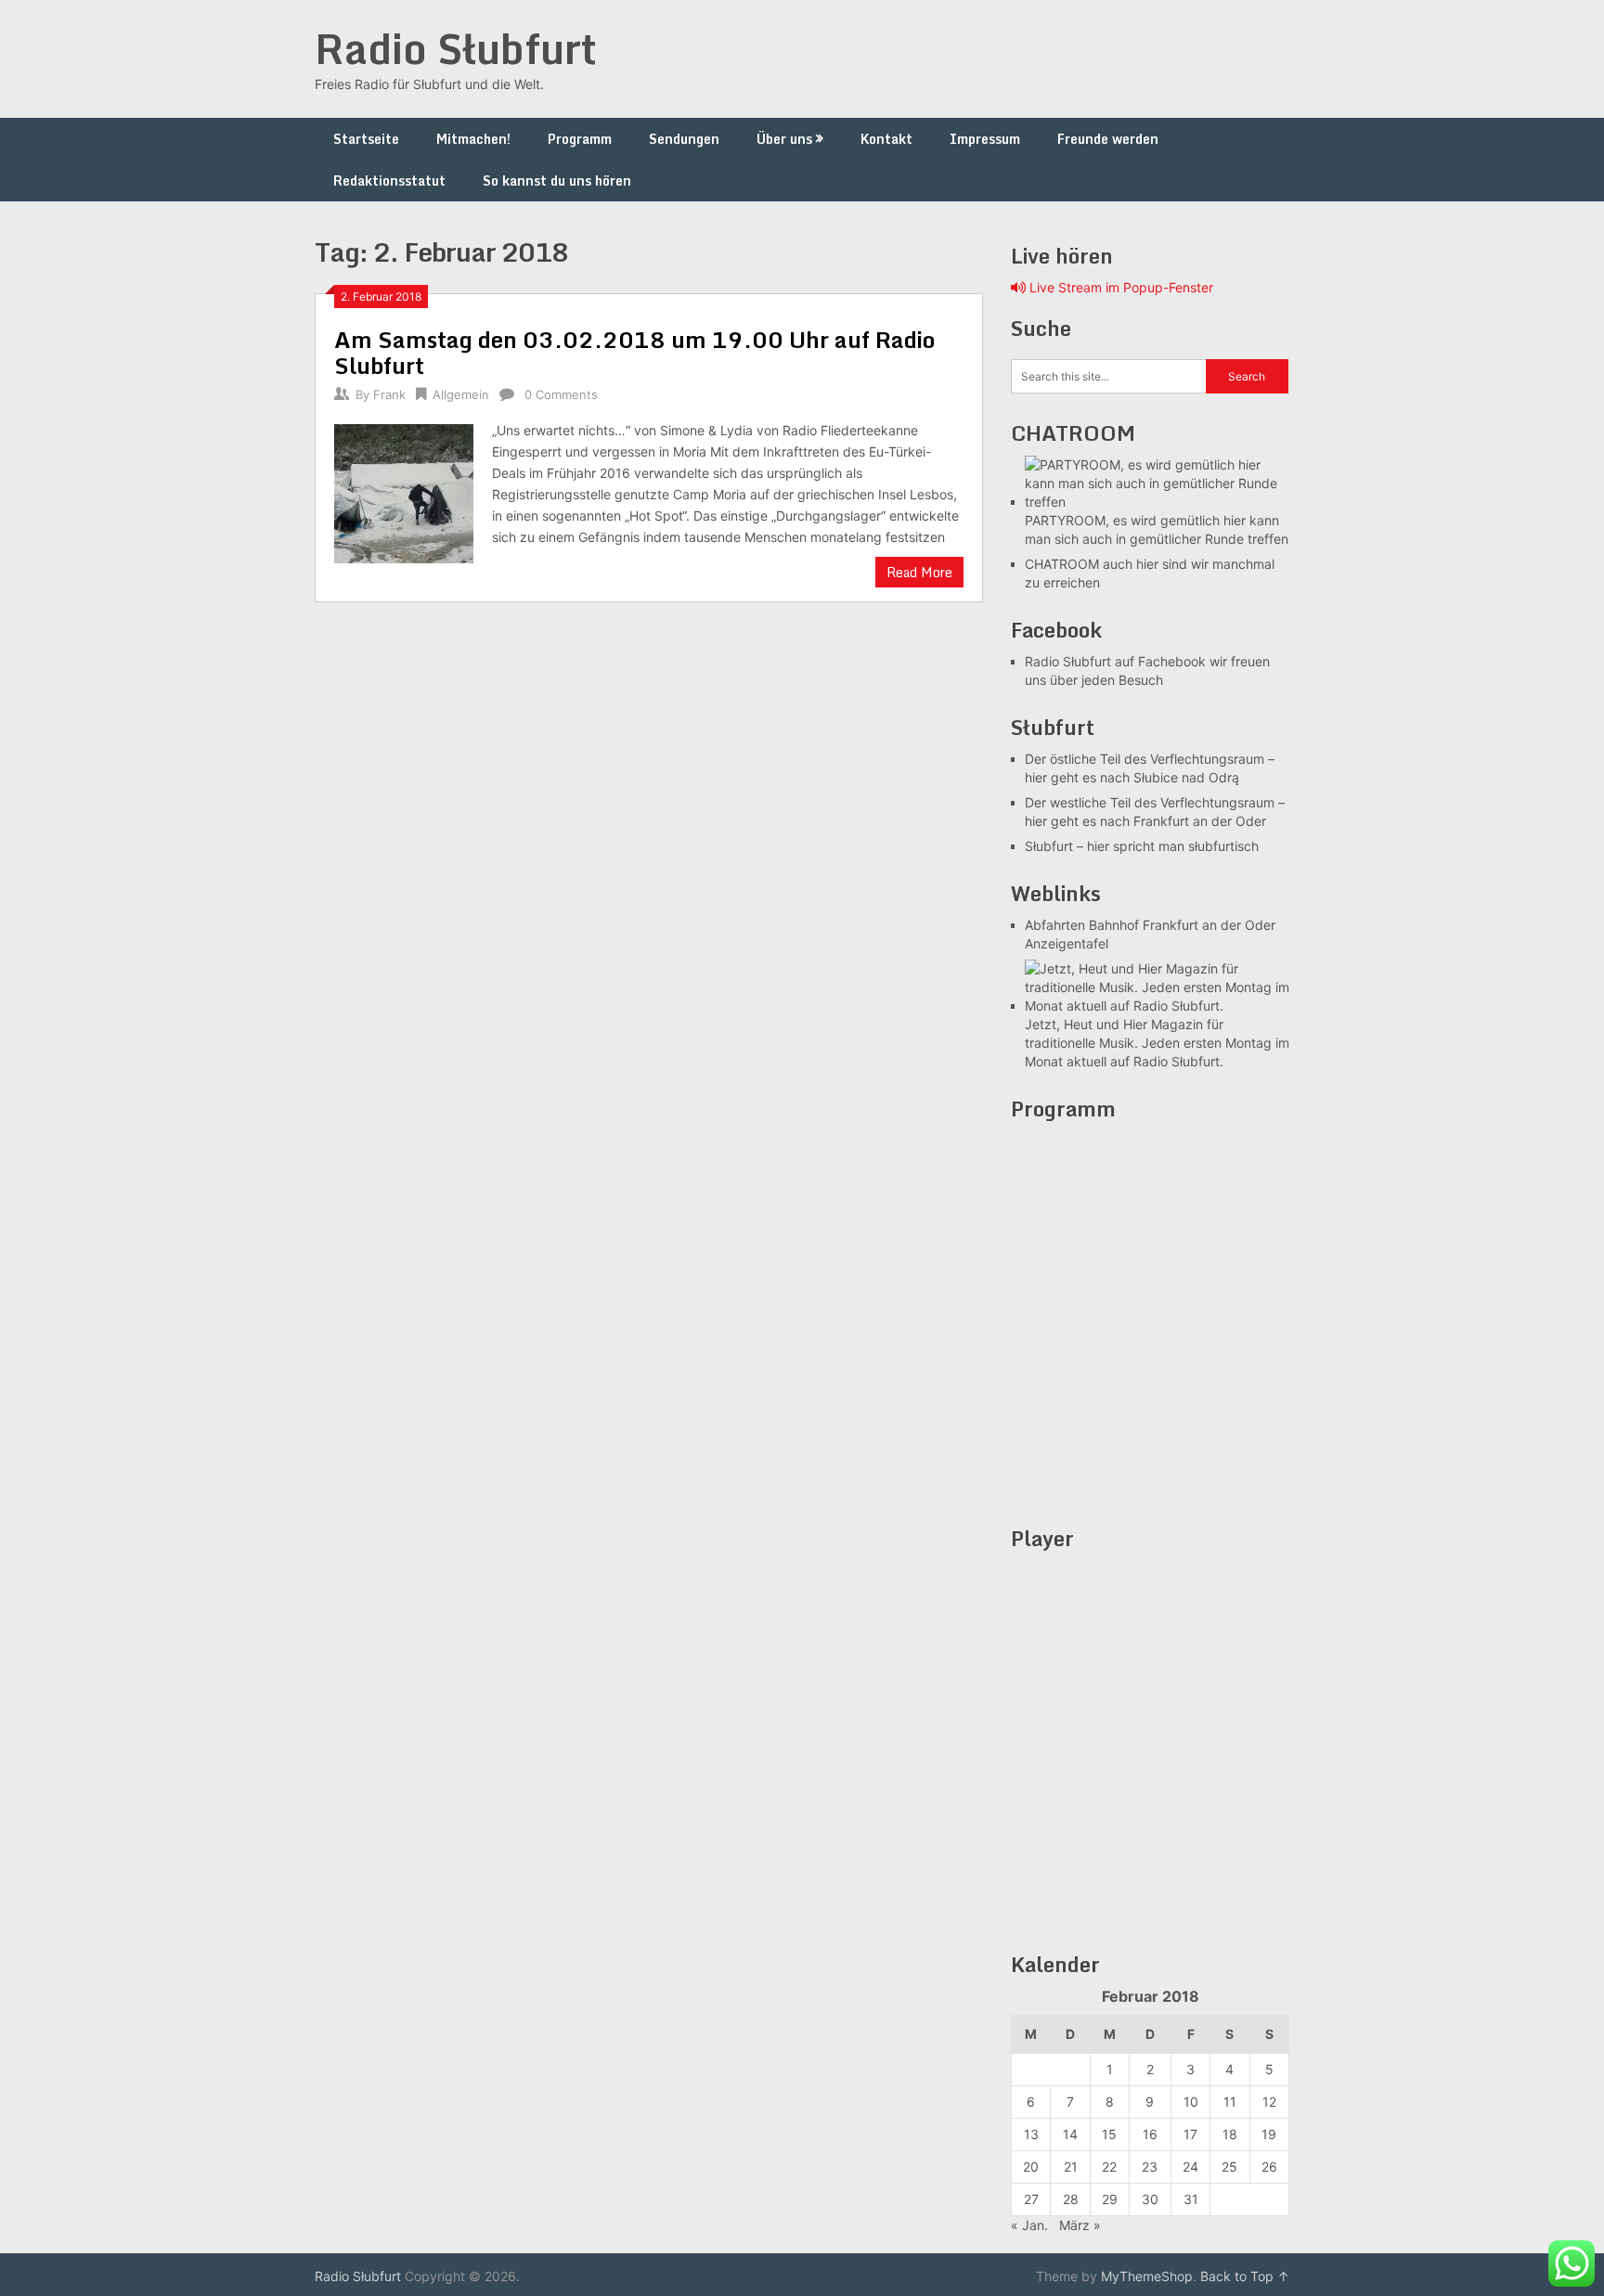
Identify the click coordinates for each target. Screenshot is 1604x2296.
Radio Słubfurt (456, 48)
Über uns (784, 139)
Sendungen (684, 139)
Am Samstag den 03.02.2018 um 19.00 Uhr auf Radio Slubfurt (634, 352)
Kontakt (886, 139)
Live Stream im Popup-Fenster (1119, 287)
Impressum (985, 139)
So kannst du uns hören (557, 181)
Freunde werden (1108, 139)
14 (1070, 2134)
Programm (580, 139)
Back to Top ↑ (1245, 2276)
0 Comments (561, 394)
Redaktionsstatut (389, 181)
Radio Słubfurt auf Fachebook (1115, 661)
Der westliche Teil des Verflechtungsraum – (1155, 802)
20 (1031, 2167)
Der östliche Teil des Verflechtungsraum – (1150, 759)
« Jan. (1029, 2225)
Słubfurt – (1054, 846)
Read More (919, 572)
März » (1080, 2225)
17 (1190, 2134)
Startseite (366, 139)
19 (1269, 2134)
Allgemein (461, 394)
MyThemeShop (1147, 2276)
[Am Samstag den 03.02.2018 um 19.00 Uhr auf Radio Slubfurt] (404, 491)
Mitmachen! (473, 139)
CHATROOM (1062, 564)
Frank (389, 394)
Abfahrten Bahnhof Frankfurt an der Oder (1150, 925)
